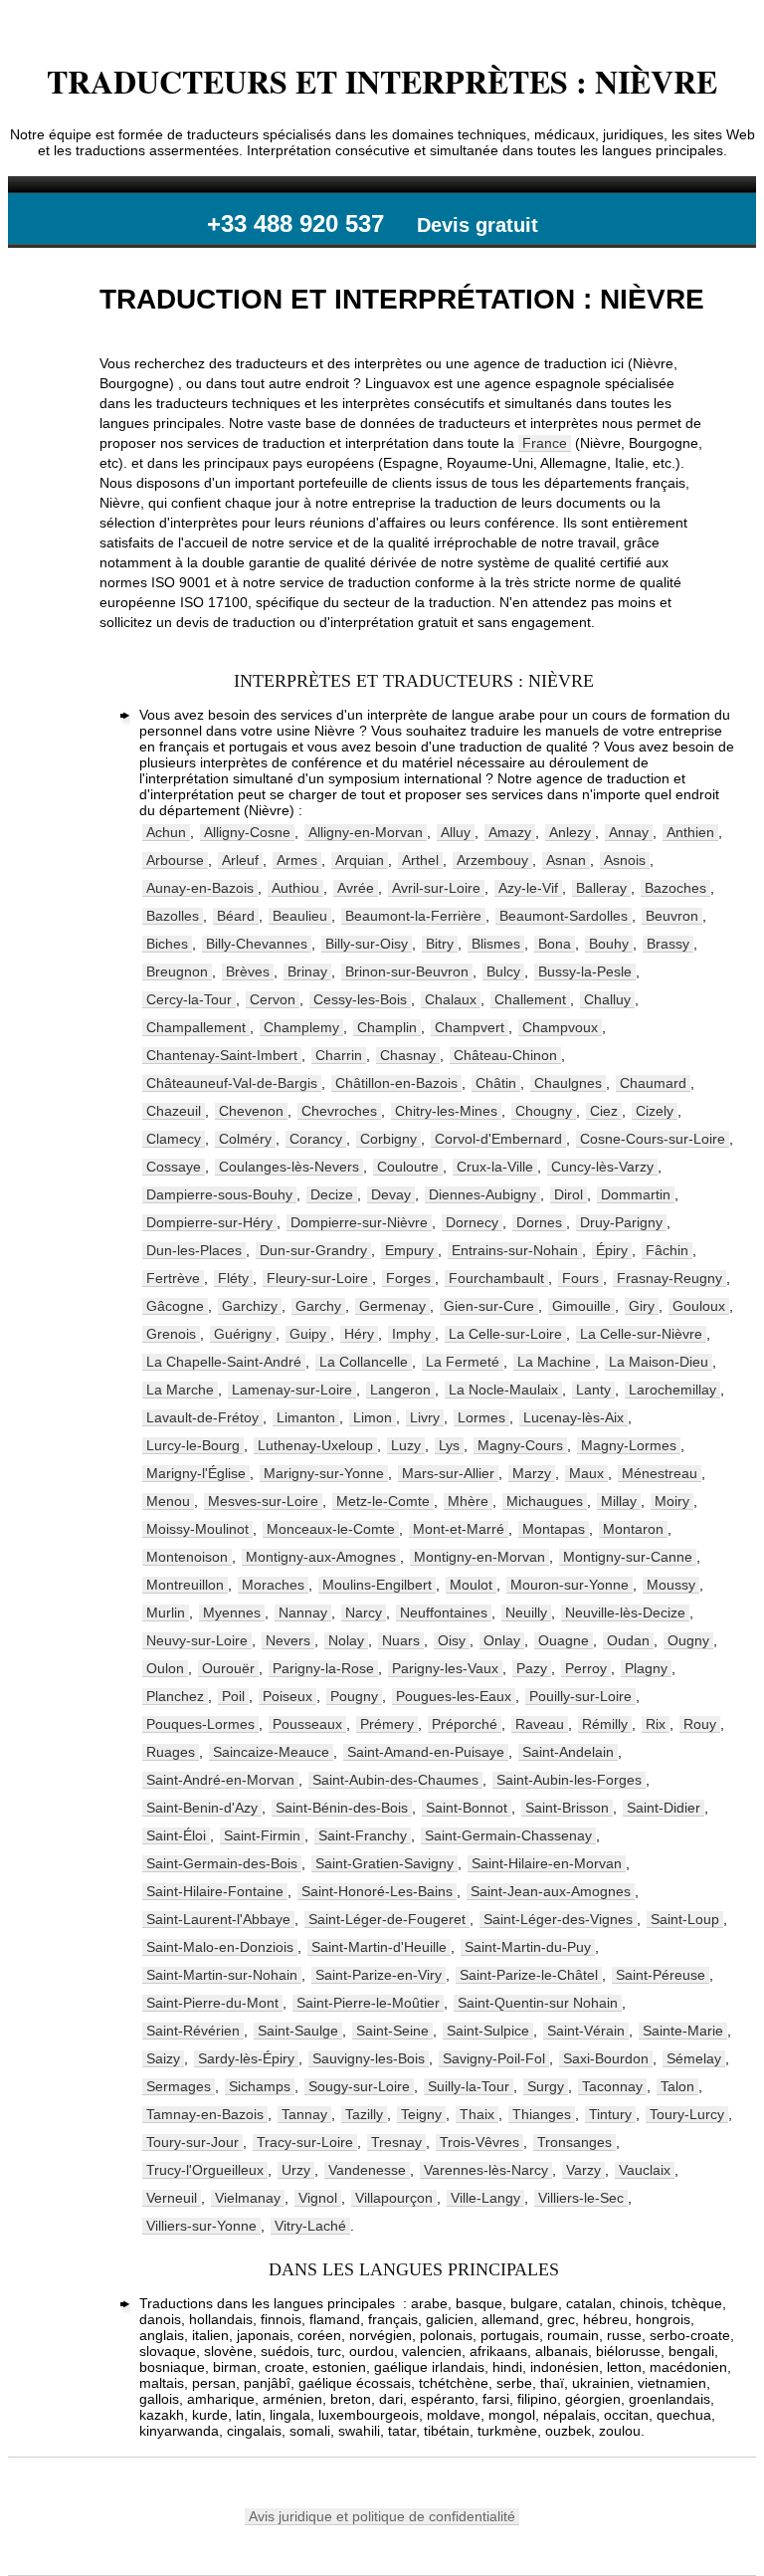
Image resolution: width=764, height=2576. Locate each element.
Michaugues (545, 1501)
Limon (373, 1417)
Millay (619, 1501)
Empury (409, 1250)
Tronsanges (574, 2142)
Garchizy (250, 1306)
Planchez (175, 1696)
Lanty (593, 1390)
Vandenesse (367, 2170)
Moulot (471, 1585)
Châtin (496, 1083)
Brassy (668, 944)
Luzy (406, 1445)
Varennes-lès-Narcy (486, 2170)
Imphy (411, 1334)
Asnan (566, 860)
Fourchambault (496, 1278)
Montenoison (187, 1557)
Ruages (171, 1752)
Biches (167, 944)
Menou (168, 1501)
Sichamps (260, 2086)
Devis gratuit (477, 225)
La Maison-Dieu (659, 1362)
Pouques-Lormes (200, 1724)
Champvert (470, 1027)
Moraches (273, 1585)
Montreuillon (185, 1585)
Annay (629, 832)
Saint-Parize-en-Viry (379, 1975)
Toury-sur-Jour (192, 2142)
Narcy (364, 1612)
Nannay (303, 1612)
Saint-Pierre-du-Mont (212, 2003)
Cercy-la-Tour (189, 999)
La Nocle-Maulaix (503, 1390)
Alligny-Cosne (247, 832)
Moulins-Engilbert (377, 1585)
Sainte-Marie (683, 2031)
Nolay (346, 1640)
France (545, 443)
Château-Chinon (505, 1055)
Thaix (477, 2114)
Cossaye (174, 1167)
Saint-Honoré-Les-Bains (377, 1891)
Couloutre (408, 1167)
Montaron (633, 1529)
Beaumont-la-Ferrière (413, 916)
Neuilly (526, 1612)
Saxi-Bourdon (606, 2058)
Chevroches (339, 1111)
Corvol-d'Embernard (498, 1139)
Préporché (465, 1724)
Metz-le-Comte (383, 1501)
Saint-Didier (664, 1808)
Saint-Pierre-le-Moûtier (368, 2003)
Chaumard (653, 1083)
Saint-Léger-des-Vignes (558, 1919)
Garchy (318, 1306)
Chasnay (408, 1055)
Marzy (532, 1473)
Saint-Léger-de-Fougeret (387, 1919)
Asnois (625, 860)
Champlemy (301, 1027)
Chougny (544, 1111)
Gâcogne (175, 1306)
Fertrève (173, 1278)
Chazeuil (174, 1111)
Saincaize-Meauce (271, 1752)
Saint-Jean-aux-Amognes (551, 1891)
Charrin (339, 1055)
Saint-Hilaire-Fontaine (215, 1891)
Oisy (452, 1640)
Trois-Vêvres (479, 2142)
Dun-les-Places (194, 1250)
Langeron (400, 1390)
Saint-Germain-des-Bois (222, 1863)
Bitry (440, 944)
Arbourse (175, 860)
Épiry (612, 1250)
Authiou (295, 888)
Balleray (601, 888)
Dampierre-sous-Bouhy (219, 1194)
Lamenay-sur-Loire (292, 1390)
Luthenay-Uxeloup (315, 1445)
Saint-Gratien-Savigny (384, 1863)
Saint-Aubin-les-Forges (569, 1780)
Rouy (700, 1724)
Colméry (245, 1139)
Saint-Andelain (568, 1752)
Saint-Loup (685, 1919)
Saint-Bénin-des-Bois (342, 1808)
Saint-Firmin (262, 1835)
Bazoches (675, 888)
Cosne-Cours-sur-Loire (653, 1139)
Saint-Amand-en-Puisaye (426, 1752)
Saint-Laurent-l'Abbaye (218, 1919)
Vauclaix (645, 2170)
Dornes (539, 1222)
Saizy (163, 2058)
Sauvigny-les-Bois (369, 2058)
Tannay (304, 2114)
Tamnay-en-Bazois (205, 2114)
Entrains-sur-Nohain (515, 1250)
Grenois (171, 1334)
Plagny (646, 1668)
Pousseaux (307, 1724)
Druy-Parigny (621, 1222)
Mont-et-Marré (459, 1529)
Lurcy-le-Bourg (193, 1445)
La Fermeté (463, 1362)
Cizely (655, 1111)
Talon (677, 2086)
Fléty (233, 1278)
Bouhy (609, 944)
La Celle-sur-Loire (505, 1334)
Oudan (628, 1640)
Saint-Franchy (363, 1835)
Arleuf (240, 860)
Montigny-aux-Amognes (321, 1557)
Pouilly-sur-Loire (580, 1696)
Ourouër (228, 1668)
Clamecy (174, 1139)
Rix (656, 1724)
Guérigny (243, 1334)
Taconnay (612, 2086)
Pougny (354, 1696)
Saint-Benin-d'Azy (202, 1808)
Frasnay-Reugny (669, 1278)
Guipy (308, 1334)
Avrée (356, 888)
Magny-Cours (520, 1445)
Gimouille (581, 1306)
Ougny (688, 1640)
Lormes (481, 1417)
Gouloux (699, 1306)
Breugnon (177, 971)
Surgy (546, 2086)
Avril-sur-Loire (436, 888)
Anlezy (570, 832)
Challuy (607, 999)
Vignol (318, 2198)
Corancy (316, 1139)
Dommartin (636, 1194)
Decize (332, 1194)
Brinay (307, 971)
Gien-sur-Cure (489, 1306)
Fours (580, 1278)
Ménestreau (660, 1473)
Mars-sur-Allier (448, 1473)
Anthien (690, 832)
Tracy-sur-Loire (305, 2142)
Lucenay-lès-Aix (573, 1417)
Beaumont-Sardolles (564, 916)
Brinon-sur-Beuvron (407, 971)
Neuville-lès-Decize (625, 1612)
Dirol (569, 1194)
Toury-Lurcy (687, 2114)
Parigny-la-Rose (323, 1668)
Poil (233, 1696)
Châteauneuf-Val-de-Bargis (232, 1083)
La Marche (180, 1390)
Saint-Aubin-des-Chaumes (395, 1780)
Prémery (387, 1724)
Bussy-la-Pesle (585, 971)
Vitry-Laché (310, 2226)
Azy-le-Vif (528, 888)
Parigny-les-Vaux (445, 1668)
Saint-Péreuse (661, 1975)
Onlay (502, 1640)
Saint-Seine (392, 2031)
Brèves (248, 971)
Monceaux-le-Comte (331, 1529)
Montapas (554, 1529)
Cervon (273, 999)
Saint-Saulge (298, 2031)
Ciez (604, 1111)
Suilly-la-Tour (469, 2086)
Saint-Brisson (567, 1808)
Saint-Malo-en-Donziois (220, 1947)
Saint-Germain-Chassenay (508, 1835)
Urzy (296, 2170)
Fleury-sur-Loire (317, 1278)
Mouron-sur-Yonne (570, 1585)
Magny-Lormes (629, 1445)
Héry (359, 1334)
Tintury (610, 2114)
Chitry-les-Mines (446, 1111)
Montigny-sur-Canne (628, 1557)
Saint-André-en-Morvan (220, 1780)
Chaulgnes (568, 1083)
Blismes (496, 944)
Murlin (166, 1612)
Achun (166, 832)
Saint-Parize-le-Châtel (529, 1975)
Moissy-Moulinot (197, 1529)
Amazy (510, 832)
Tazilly (364, 2114)
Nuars (401, 1640)
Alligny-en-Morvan (366, 832)
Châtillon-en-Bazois (396, 1083)
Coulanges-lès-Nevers (289, 1167)
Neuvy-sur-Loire (197, 1640)
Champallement (196, 1027)
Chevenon (251, 1111)
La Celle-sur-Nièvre (641, 1334)
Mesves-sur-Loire (263, 1501)
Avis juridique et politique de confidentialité (382, 2516)
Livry (425, 1417)
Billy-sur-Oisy (367, 944)
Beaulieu (300, 916)
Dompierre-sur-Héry (209, 1222)
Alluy (456, 832)
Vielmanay (248, 2198)
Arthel (420, 860)
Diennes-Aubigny (482, 1194)
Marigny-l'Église (196, 1473)
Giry (642, 1306)
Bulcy (503, 971)
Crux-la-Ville (495, 1167)
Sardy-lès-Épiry (246, 2058)
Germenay (392, 1306)
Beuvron (672, 916)
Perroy (586, 1668)
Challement (530, 999)
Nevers (288, 1640)
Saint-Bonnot (467, 1808)
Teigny (421, 2114)
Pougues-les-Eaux (454, 1696)
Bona (555, 944)
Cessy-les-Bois (360, 999)
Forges (408, 1278)
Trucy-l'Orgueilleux (205, 2170)
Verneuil (172, 2198)
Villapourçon (394, 2198)
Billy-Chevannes (257, 944)
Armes (297, 860)
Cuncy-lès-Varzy (602, 1167)
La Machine (554, 1362)
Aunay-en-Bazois (200, 888)
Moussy (671, 1585)
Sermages (179, 2086)
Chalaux (451, 999)
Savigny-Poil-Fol (494, 2058)
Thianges (542, 2114)
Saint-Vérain (586, 2031)
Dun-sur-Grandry (313, 1250)
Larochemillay (672, 1390)
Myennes (232, 1612)
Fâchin (667, 1250)
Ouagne (564, 1640)
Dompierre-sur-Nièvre (359, 1222)
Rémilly (605, 1724)
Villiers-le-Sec (581, 2198)
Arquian (360, 860)
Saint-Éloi (176, 1835)
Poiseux (287, 1696)
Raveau (540, 1724)
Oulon (165, 1668)
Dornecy (472, 1222)
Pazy (532, 1668)
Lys (449, 1445)
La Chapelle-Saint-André (224, 1362)
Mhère (468, 1501)
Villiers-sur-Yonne (201, 2226)
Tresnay (396, 2142)
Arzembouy (492, 860)
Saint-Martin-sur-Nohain (222, 1975)
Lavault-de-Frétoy (202, 1417)
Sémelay (694, 2058)
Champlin (387, 1027)
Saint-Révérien (193, 2031)
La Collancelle (364, 1362)
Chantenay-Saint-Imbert (222, 1055)
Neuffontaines (444, 1612)
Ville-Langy (485, 2198)
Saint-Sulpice (488, 2031)
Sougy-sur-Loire (359, 2086)
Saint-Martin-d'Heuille (379, 1947)
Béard (236, 916)
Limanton (306, 1417)
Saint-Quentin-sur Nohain (538, 2003)
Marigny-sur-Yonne (324, 1473)
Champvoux (560, 1027)
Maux (586, 1473)
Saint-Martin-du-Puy (528, 1947)
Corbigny (388, 1139)
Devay (391, 1194)
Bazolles (173, 916)
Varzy (583, 2170)
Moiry (672, 1501)
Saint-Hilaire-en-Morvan (547, 1863)
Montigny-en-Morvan (479, 1557)
